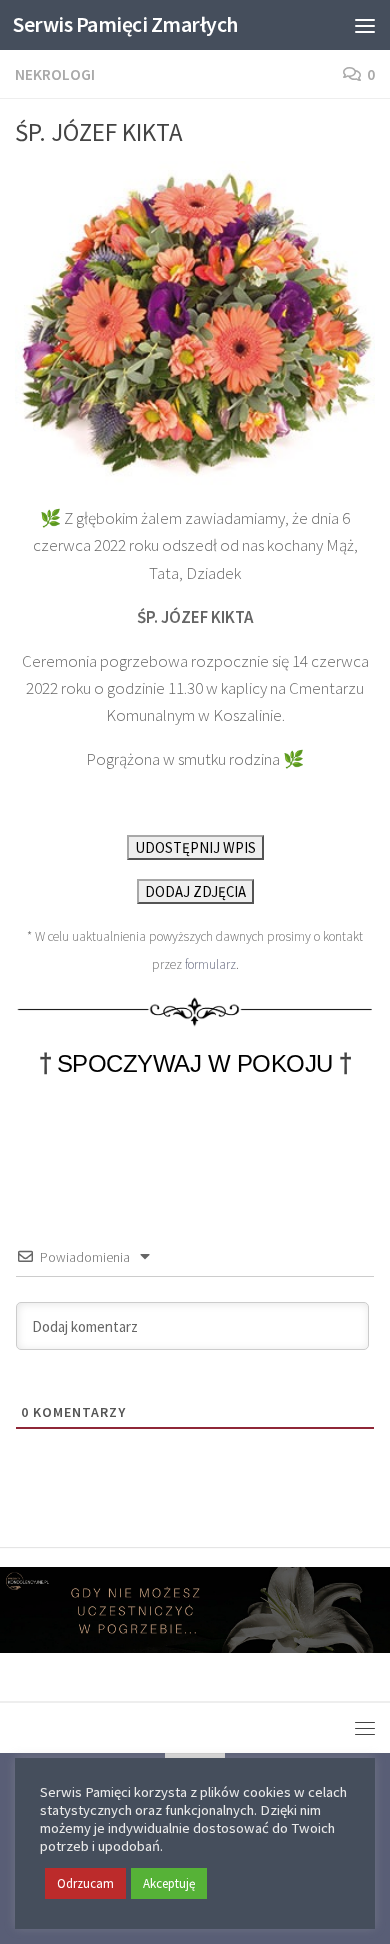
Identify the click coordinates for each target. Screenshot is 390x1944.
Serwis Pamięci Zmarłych (125, 24)
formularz (210, 964)
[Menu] (365, 25)
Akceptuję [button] (169, 1883)
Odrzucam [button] (85, 1883)
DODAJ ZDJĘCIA (195, 891)
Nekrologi (55, 74)
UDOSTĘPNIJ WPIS (195, 847)
